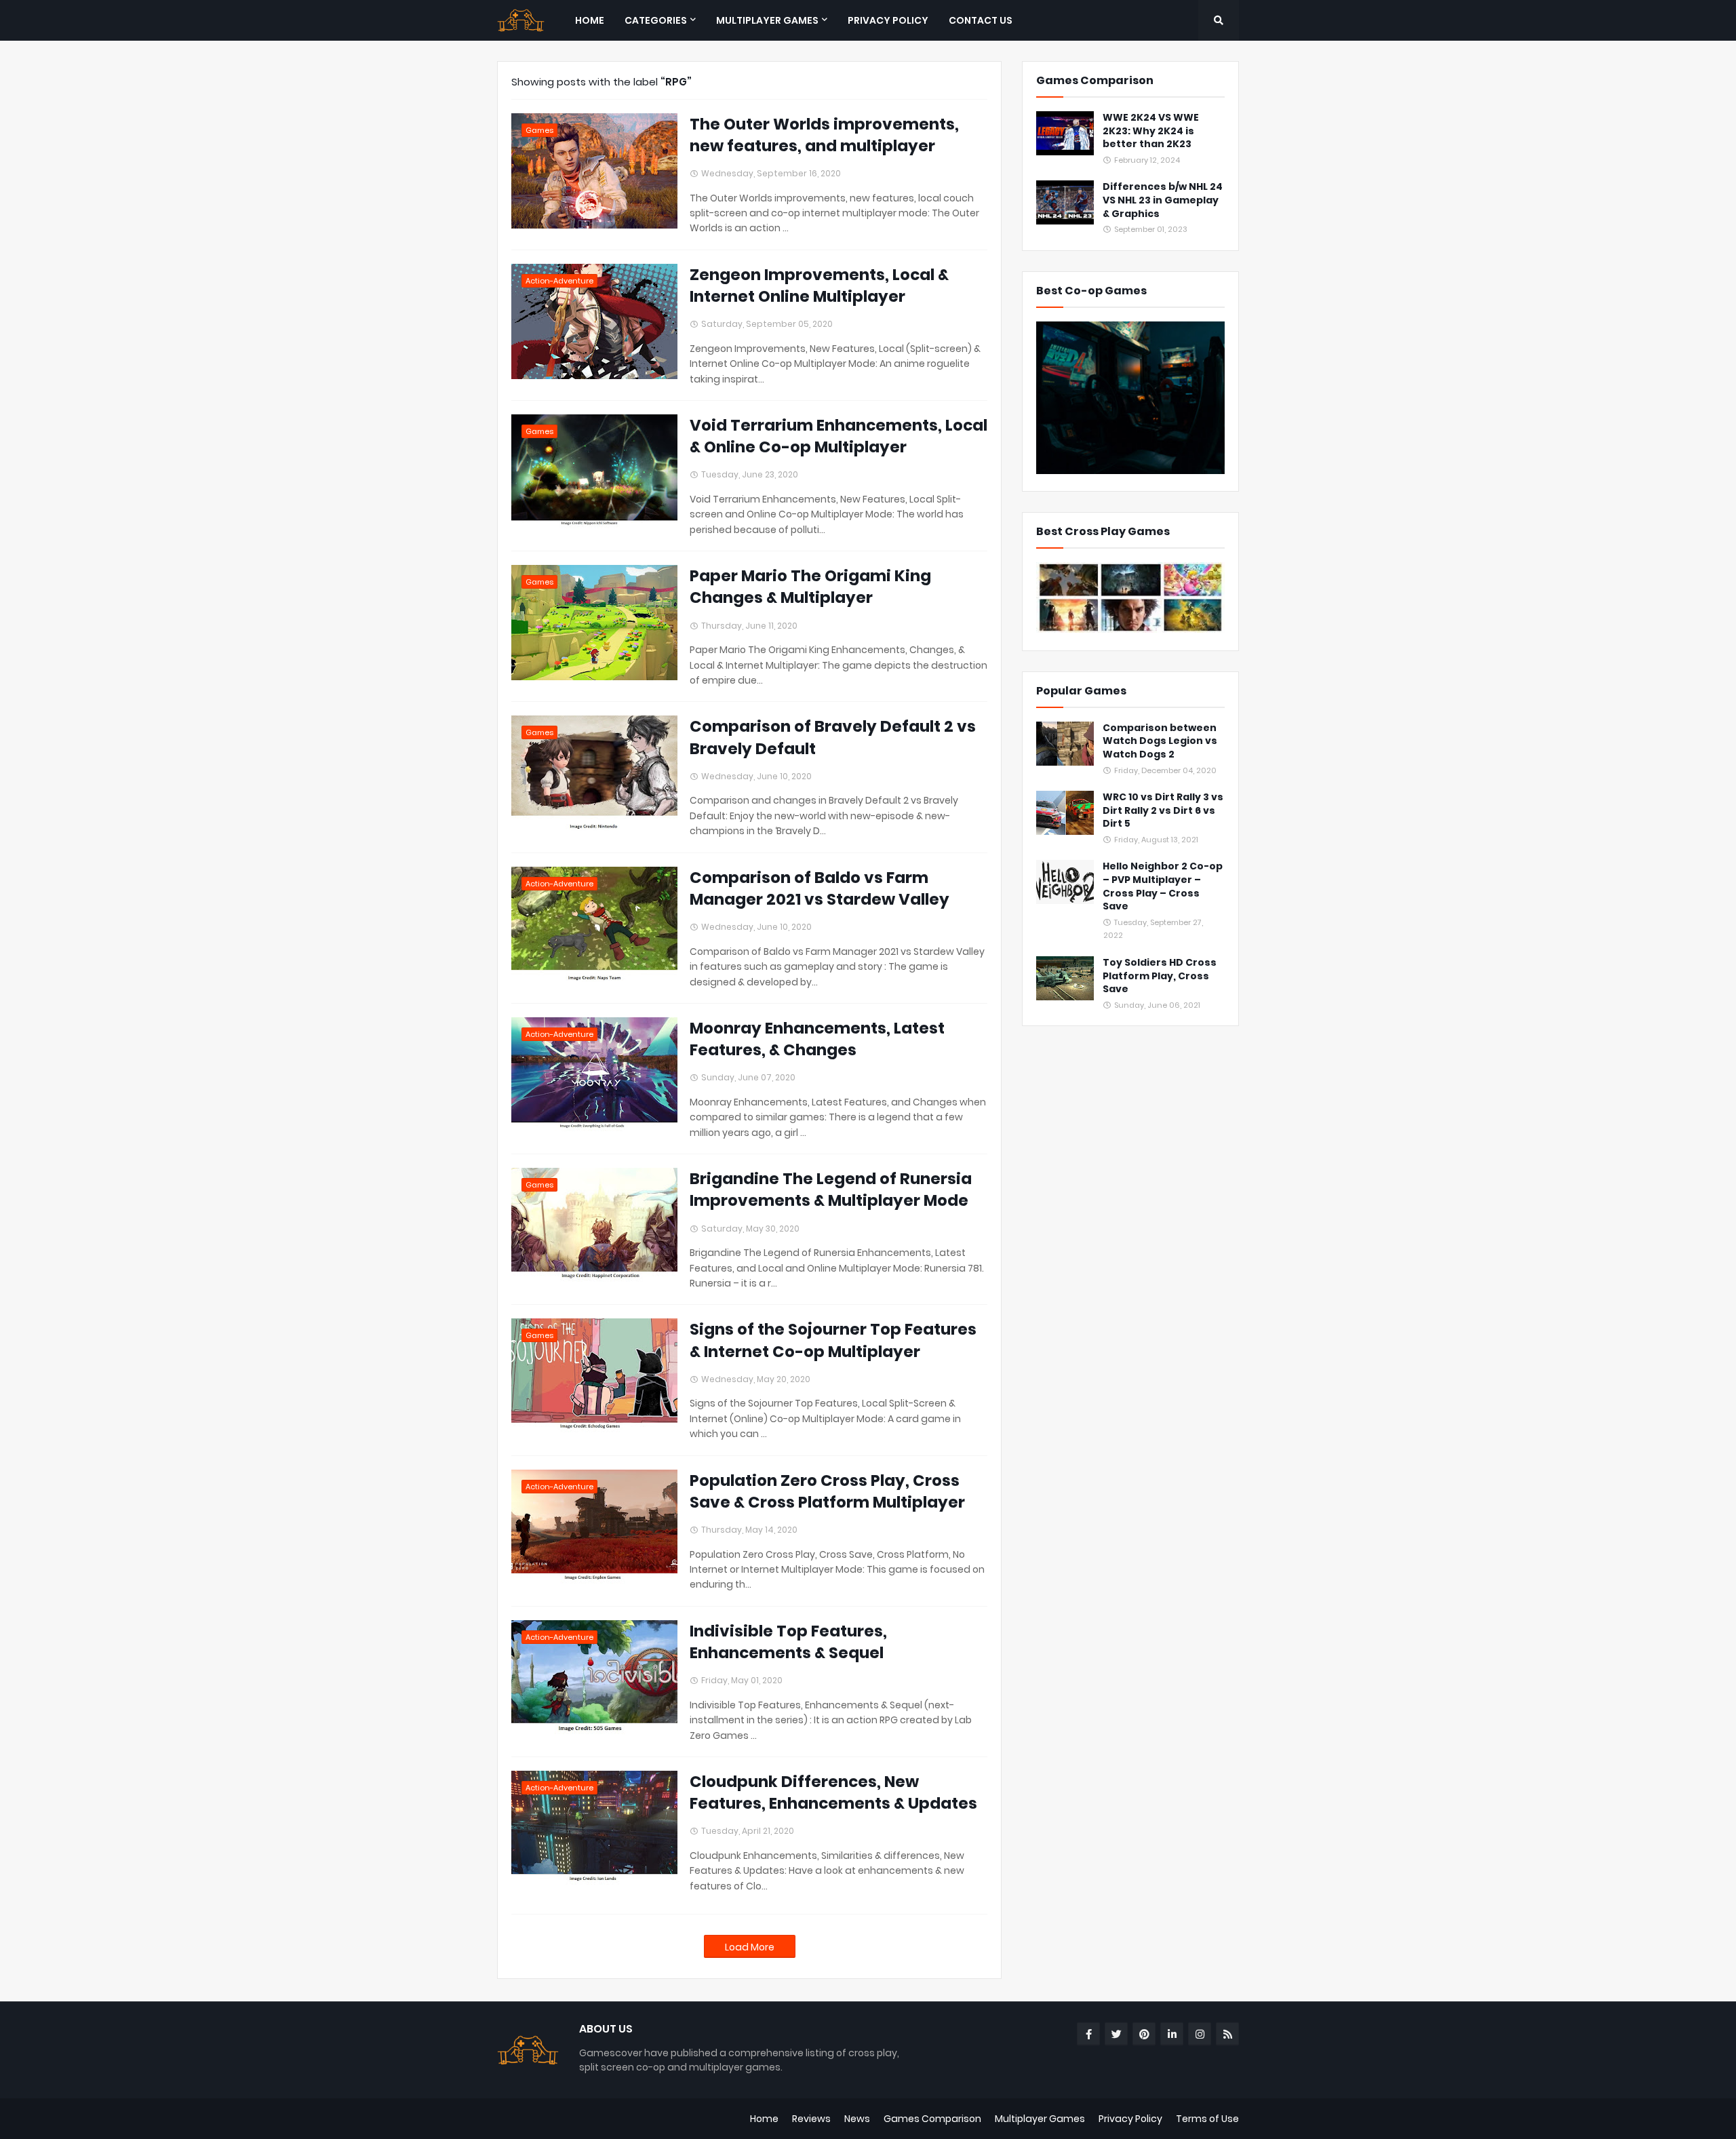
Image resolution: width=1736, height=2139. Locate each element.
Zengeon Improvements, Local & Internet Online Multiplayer (819, 286)
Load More (750, 1947)
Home (764, 2119)
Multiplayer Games (1040, 2119)
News (857, 2119)
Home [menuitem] (590, 20)
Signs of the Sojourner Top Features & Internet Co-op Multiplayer (833, 1340)
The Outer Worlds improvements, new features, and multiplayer (824, 135)
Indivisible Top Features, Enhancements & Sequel (788, 1642)
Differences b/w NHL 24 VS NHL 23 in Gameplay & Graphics (1163, 200)
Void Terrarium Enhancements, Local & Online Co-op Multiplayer (839, 436)
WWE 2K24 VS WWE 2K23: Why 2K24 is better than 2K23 (1151, 131)
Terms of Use (1207, 2119)
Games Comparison (932, 2119)
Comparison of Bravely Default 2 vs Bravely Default (833, 737)
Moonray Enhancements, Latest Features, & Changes (817, 1039)
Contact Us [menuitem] (981, 20)
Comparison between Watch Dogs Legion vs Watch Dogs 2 (1160, 741)
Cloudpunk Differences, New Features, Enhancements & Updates (833, 1792)
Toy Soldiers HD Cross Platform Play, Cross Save (1160, 976)
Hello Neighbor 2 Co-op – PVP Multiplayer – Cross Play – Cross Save (1163, 886)
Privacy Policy (1130, 2119)
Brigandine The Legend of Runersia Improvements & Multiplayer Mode (831, 1190)
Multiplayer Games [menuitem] (767, 20)
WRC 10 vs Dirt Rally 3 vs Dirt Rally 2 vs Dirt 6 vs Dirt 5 (1163, 810)
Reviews (811, 2119)
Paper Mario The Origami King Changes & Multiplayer (810, 587)
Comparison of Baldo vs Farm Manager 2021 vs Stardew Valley (820, 888)
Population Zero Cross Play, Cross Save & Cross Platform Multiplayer (827, 1491)
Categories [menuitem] (656, 20)
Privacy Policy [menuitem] (888, 20)
